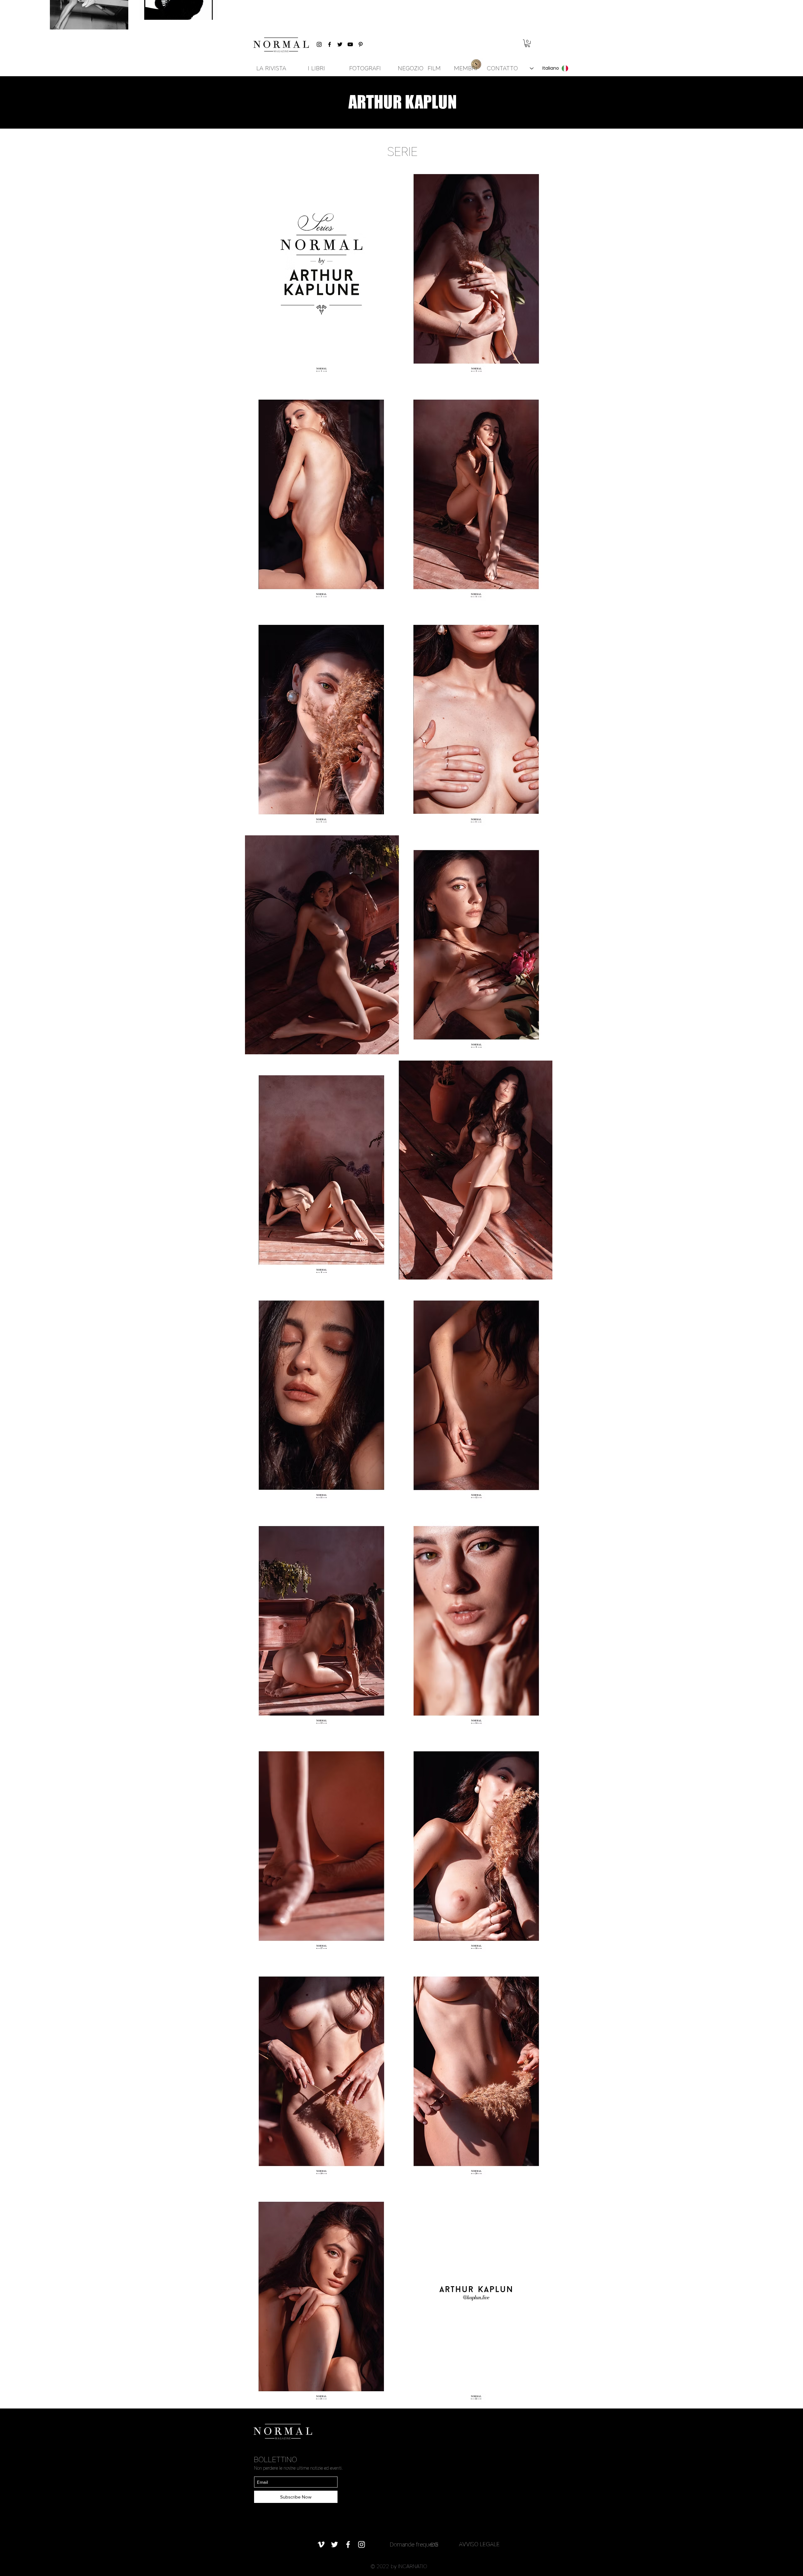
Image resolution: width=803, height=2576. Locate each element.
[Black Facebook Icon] (330, 44)
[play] (539, 2400)
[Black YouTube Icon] (350, 44)
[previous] (256, 1286)
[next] (541, 1286)
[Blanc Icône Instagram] (362, 2544)
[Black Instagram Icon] (319, 44)
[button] (527, 43)
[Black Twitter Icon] (340, 44)
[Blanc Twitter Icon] (335, 2544)
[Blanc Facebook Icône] (348, 2544)
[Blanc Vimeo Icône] (321, 2544)
